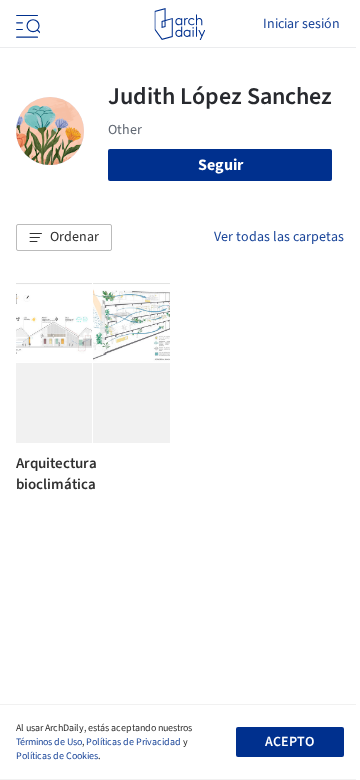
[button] (64, 238)
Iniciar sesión (301, 24)
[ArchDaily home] (179, 24)
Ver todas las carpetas (279, 237)
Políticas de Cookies (57, 756)
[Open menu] (26, 24)
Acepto (289, 742)
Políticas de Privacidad (133, 742)
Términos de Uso (49, 742)
